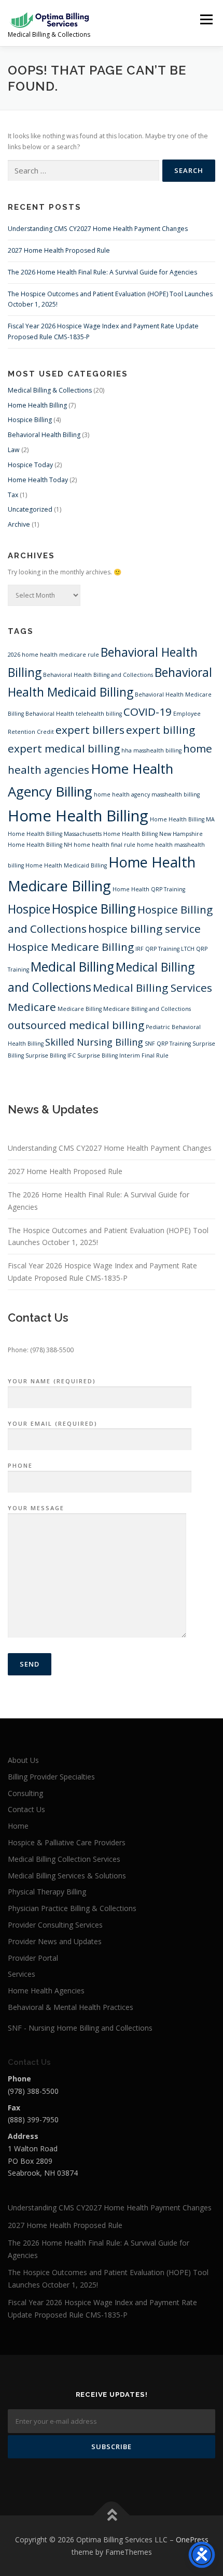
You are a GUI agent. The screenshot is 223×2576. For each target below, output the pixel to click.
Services (22, 1974)
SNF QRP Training (168, 1044)
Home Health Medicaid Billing (66, 865)
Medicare (32, 1007)
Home (18, 1826)
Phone (20, 1465)
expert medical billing (64, 748)
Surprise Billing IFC (51, 1055)
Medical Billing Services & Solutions (67, 1876)
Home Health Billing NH (40, 845)
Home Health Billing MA (182, 819)
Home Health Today (38, 480)
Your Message (36, 1508)
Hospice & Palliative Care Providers (67, 1842)
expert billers (90, 730)
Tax (13, 495)
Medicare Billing (80, 1009)
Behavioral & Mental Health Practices (71, 2007)
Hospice (29, 909)
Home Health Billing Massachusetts (55, 834)
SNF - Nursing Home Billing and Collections (80, 2028)
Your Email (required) (53, 1423)
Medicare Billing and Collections (147, 1009)
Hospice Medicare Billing (71, 947)
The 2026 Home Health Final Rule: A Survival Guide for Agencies (102, 272)
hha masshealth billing (151, 750)
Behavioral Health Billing (44, 435)
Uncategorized (30, 509)
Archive (19, 524)
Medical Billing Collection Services (64, 1859)
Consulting (25, 1793)
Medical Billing (72, 967)
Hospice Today (30, 465)
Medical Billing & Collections (50, 390)
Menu (206, 19)
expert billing (161, 730)
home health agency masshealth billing (147, 794)
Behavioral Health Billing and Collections (98, 675)
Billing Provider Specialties (51, 1777)
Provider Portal (33, 1958)
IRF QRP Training (157, 949)
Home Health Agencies (46, 1991)
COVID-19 (148, 712)
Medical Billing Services (152, 988)
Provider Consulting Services (55, 1925)
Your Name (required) (52, 1381)
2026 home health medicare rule (53, 655)
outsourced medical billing (76, 1025)
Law (14, 450)
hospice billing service (144, 929)
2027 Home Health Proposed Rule (59, 250)
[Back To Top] (112, 2515)
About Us (23, 1760)
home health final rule (104, 845)
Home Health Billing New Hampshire (153, 834)
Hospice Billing (30, 420)
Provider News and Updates (55, 1941)
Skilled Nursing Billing (94, 1042)
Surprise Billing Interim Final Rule (123, 1055)
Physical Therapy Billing (47, 1892)
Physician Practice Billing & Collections (72, 1908)
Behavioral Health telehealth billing (74, 714)
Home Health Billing (37, 405)
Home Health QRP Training (149, 889)
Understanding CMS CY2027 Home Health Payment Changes (98, 229)
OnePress (192, 2539)
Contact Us (26, 1809)
